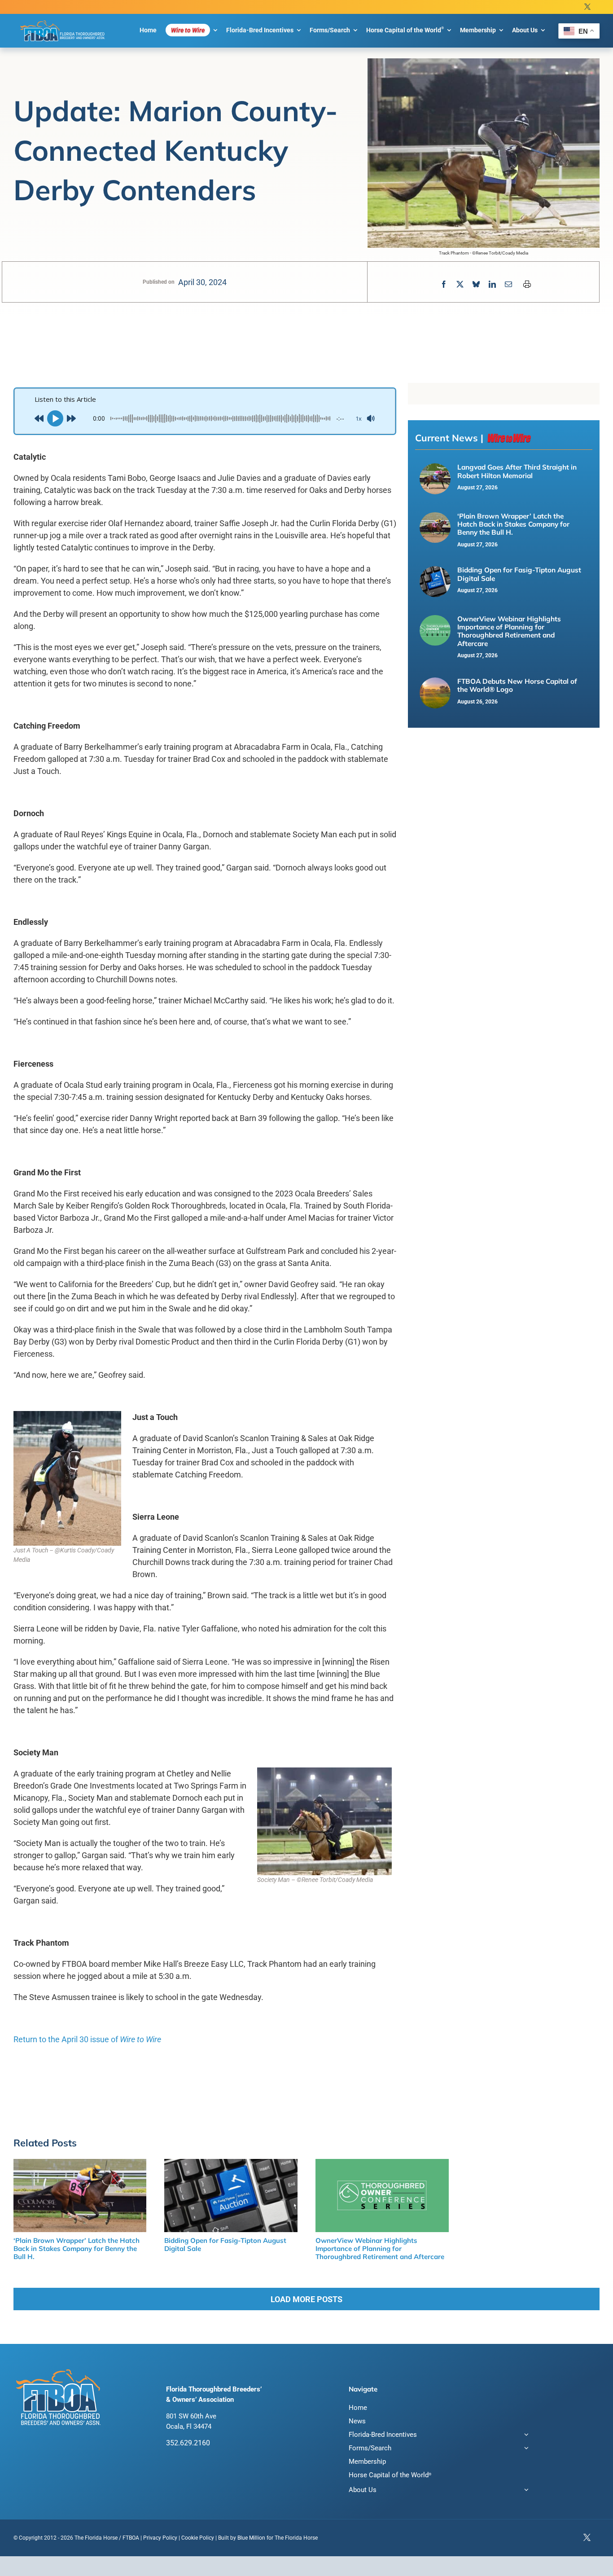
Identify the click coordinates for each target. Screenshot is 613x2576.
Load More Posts (306, 2299)
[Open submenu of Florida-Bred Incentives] (525, 2436)
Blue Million (251, 2538)
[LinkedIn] (492, 284)
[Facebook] (444, 284)
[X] (460, 284)
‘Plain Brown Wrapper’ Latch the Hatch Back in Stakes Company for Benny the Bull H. (513, 524)
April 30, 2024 (202, 282)
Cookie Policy (198, 2538)
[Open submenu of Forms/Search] (525, 2449)
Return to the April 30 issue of (87, 2039)
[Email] (508, 284)
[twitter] (587, 7)
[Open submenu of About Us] (525, 2491)
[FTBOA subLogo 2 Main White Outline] (63, 21)
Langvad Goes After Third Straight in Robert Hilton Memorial (517, 471)
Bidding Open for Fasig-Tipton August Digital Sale (519, 574)
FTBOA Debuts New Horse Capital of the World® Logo (517, 685)
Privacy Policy (160, 2538)
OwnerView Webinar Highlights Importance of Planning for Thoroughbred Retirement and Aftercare (509, 631)
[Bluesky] (476, 284)
